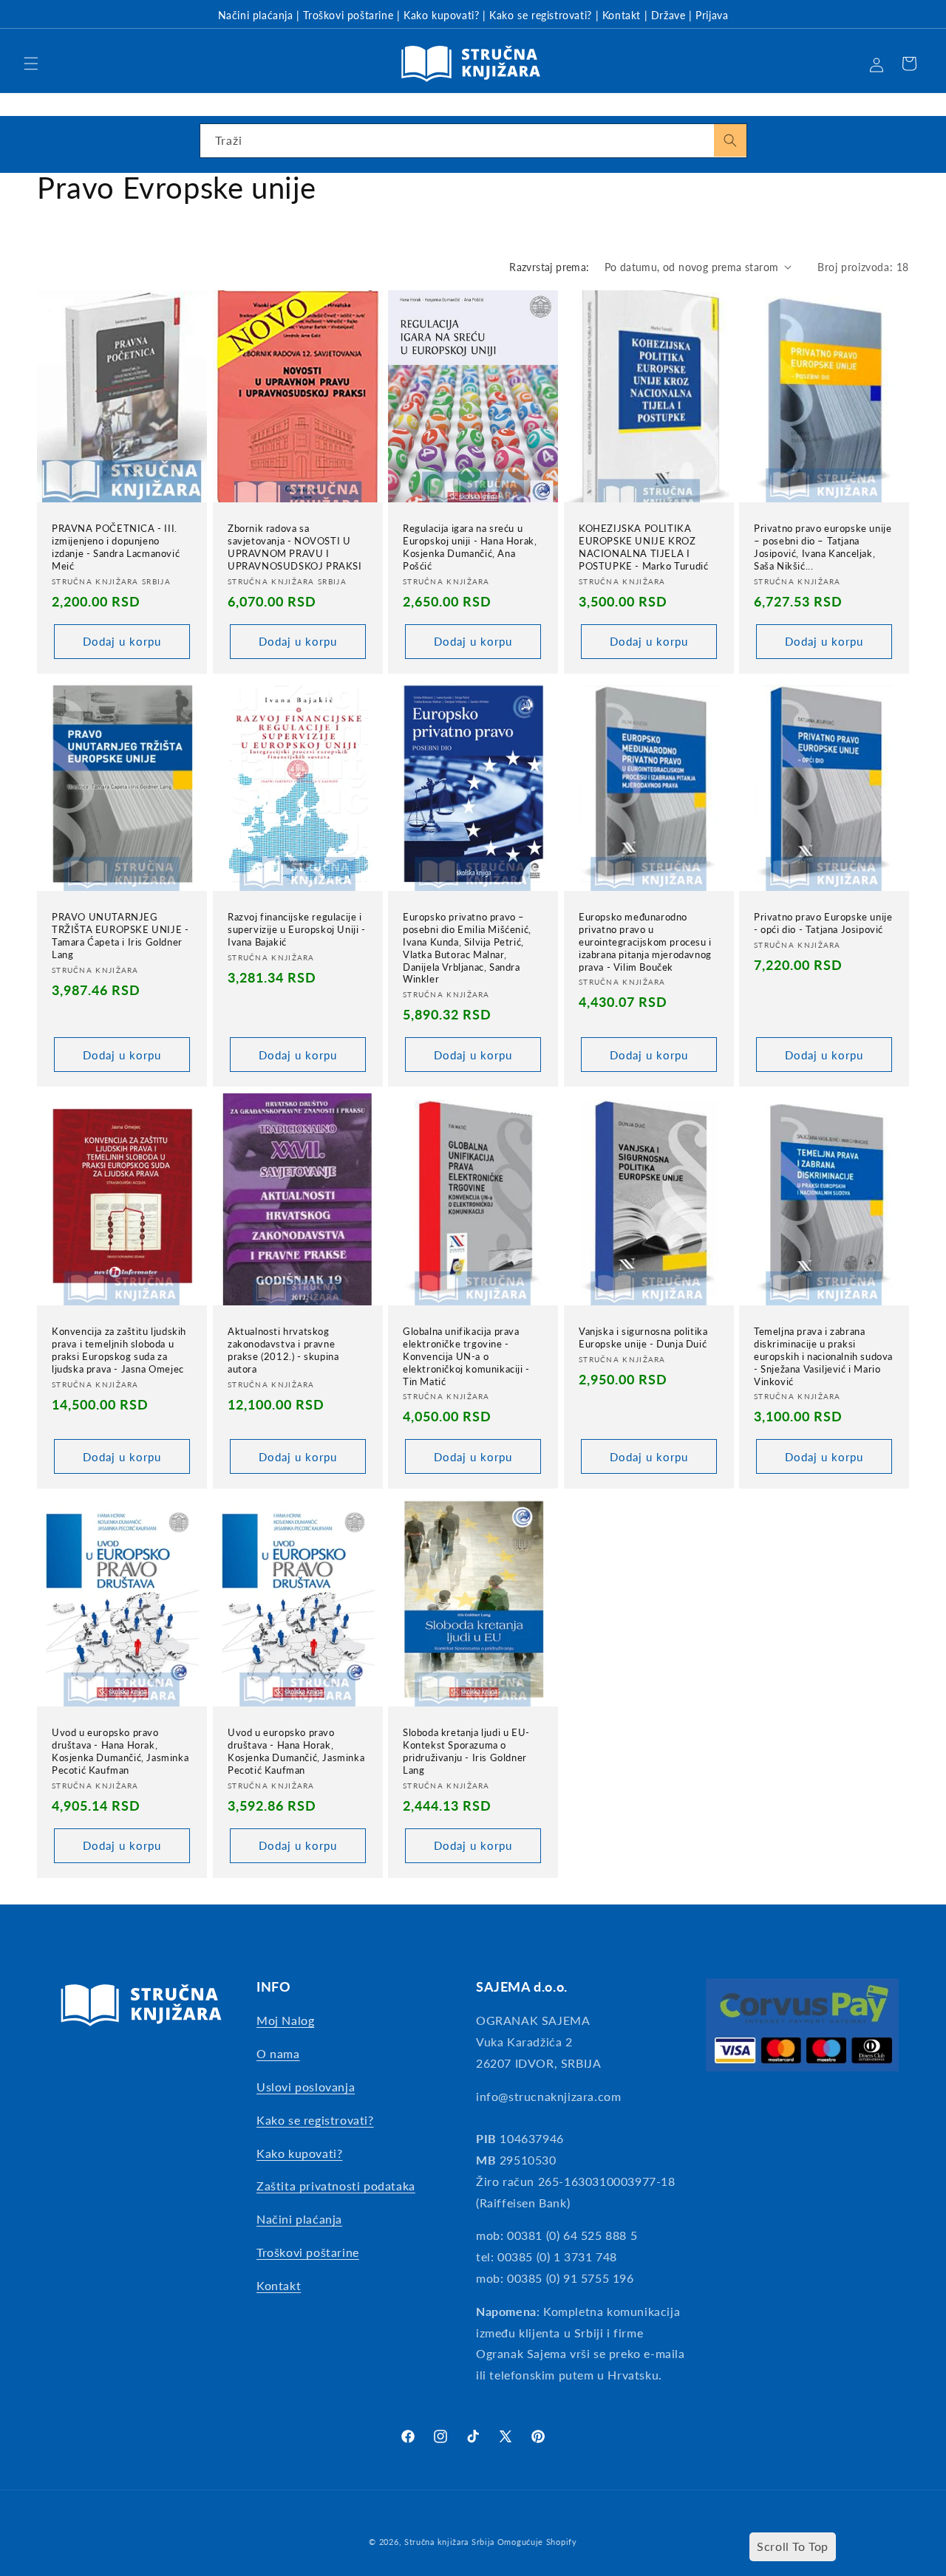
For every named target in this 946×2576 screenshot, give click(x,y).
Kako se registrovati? (541, 15)
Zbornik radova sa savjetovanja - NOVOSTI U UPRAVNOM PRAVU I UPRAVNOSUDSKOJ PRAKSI (295, 547)
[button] (31, 64)
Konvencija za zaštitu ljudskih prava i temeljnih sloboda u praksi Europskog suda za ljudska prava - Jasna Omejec (119, 1350)
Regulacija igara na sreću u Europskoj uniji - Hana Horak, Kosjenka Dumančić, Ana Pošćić (470, 547)
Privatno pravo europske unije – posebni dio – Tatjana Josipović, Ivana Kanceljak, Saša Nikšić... (823, 547)
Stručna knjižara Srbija (449, 2542)
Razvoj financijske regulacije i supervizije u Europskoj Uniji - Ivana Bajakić (297, 929)
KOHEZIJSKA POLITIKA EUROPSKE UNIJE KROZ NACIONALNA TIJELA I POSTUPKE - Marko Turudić (643, 547)
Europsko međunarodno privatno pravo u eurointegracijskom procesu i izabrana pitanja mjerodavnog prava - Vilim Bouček (645, 942)
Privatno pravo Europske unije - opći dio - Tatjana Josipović (823, 923)
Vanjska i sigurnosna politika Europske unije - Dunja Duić (643, 1337)
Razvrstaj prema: (549, 267)
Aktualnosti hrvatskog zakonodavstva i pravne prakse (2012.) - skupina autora (283, 1350)
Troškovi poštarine (348, 15)
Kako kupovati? (441, 15)
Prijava (712, 15)
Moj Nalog (285, 2020)
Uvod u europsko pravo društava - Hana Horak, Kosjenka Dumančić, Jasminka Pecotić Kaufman (120, 1751)
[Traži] (730, 140)
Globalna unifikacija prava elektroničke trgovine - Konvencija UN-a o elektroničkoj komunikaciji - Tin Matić (466, 1356)
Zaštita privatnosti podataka (336, 2186)
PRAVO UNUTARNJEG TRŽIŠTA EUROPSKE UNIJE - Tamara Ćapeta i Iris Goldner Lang (120, 936)
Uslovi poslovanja (306, 2087)
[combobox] (473, 141)
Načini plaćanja (256, 15)
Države (668, 15)
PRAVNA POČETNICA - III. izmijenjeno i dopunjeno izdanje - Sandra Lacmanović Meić (116, 547)
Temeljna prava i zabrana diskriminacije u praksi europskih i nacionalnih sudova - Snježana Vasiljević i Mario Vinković (823, 1356)
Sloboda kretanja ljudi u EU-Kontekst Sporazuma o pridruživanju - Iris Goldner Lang (466, 1751)
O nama (278, 2053)
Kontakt (622, 15)
